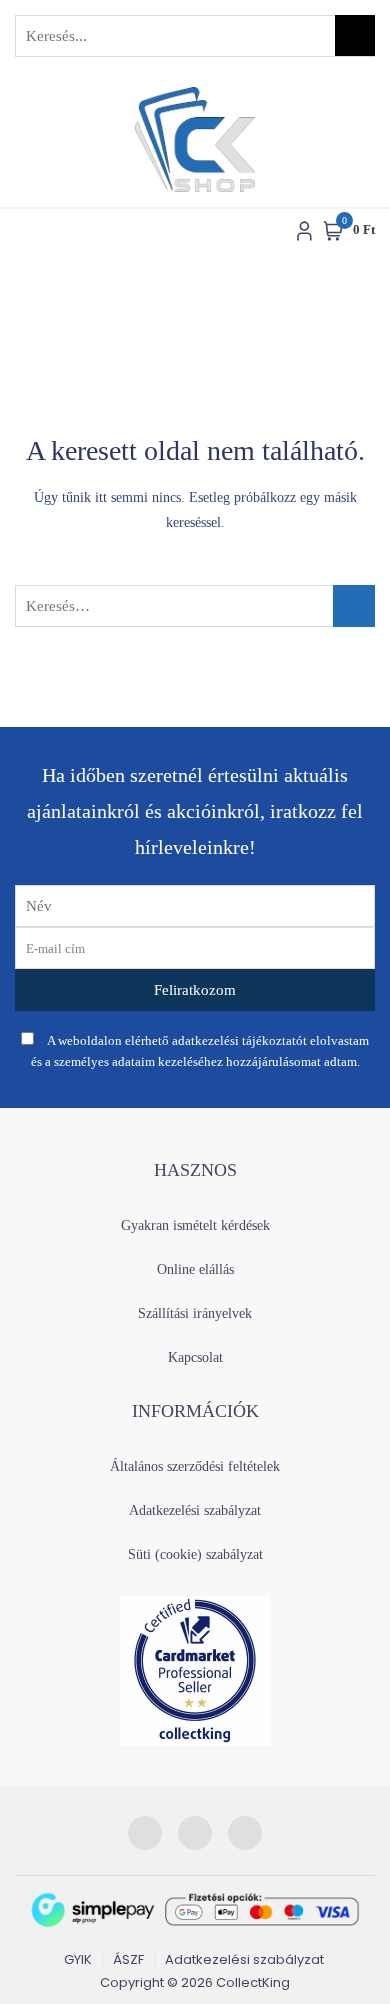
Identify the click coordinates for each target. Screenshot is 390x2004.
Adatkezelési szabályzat (195, 1510)
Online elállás (195, 1269)
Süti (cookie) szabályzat (195, 1554)
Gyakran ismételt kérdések (195, 1225)
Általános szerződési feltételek (195, 1466)
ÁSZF (128, 1959)
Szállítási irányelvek (195, 1313)
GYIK (78, 1959)
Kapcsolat (195, 1357)
